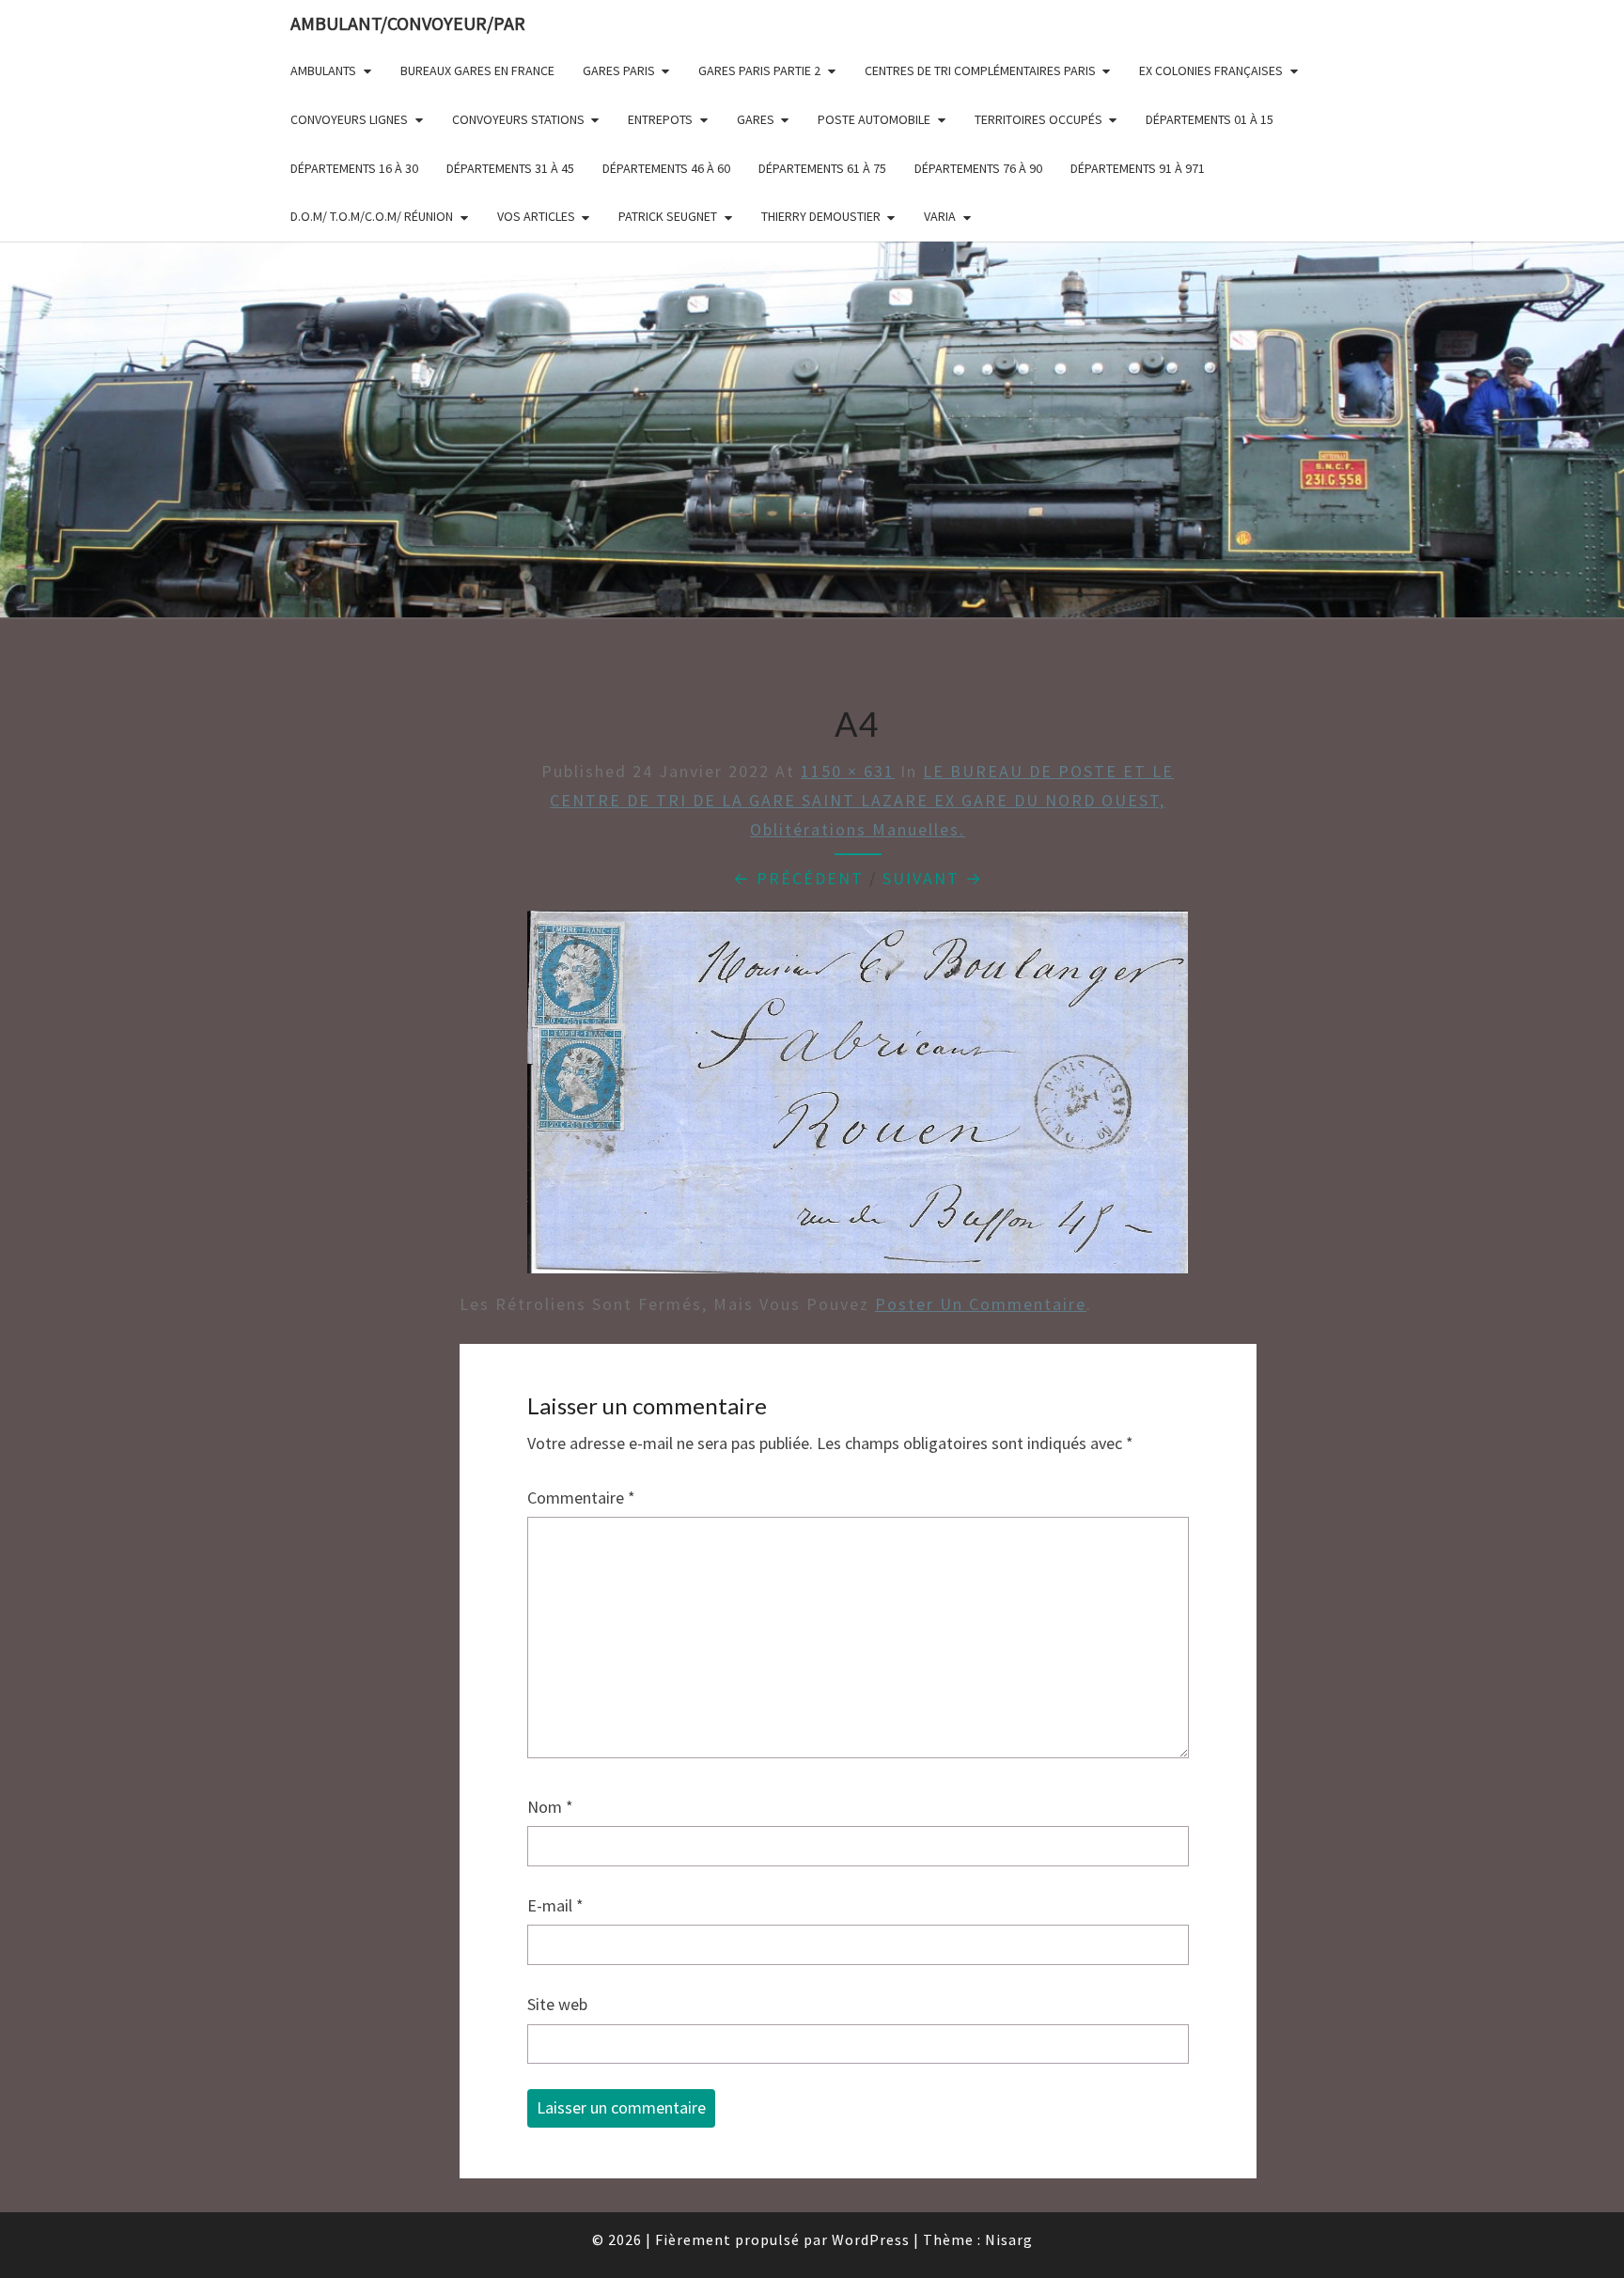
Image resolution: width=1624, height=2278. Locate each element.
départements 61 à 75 (822, 168)
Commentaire (581, 1498)
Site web (557, 2004)
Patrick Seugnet (668, 216)
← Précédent (798, 878)
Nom (550, 1807)
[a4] (858, 1098)
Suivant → (933, 878)
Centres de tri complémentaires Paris (980, 70)
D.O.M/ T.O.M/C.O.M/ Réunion (372, 216)
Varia (940, 216)
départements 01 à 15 (1210, 119)
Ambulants (323, 70)
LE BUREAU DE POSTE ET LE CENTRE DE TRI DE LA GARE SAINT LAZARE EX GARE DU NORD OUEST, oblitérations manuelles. (862, 800)
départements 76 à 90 (978, 168)
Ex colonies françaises (1211, 70)
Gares (756, 119)
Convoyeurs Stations (518, 119)
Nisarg (1009, 2239)
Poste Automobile (874, 119)
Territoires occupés (1038, 119)
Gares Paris (619, 70)
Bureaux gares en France (477, 70)
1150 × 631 (848, 771)
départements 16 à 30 (354, 168)
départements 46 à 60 (666, 168)
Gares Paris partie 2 (759, 70)
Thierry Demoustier (821, 216)
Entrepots (660, 119)
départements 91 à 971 (1138, 168)
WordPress (871, 2239)
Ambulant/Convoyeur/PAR (408, 23)
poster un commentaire (981, 1304)
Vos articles (536, 216)
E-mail (555, 1905)
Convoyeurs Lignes (349, 119)
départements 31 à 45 (510, 168)
